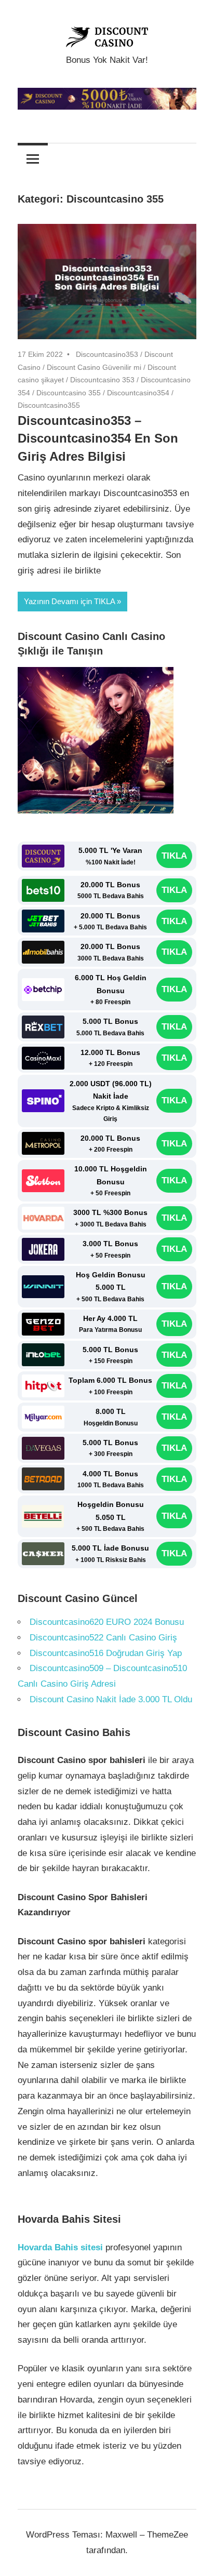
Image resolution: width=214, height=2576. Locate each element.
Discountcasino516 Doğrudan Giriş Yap (106, 1653)
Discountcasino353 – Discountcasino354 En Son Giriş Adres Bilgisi (98, 439)
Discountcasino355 (49, 405)
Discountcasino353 (107, 354)
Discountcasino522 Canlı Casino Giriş (105, 1638)
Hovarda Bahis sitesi (60, 2247)
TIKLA (174, 856)
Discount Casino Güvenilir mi (94, 367)
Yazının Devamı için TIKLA (69, 601)
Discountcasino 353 (102, 380)
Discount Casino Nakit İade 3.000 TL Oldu (111, 1699)
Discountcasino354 (138, 393)
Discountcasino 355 (69, 393)
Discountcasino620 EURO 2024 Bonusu (107, 1622)
